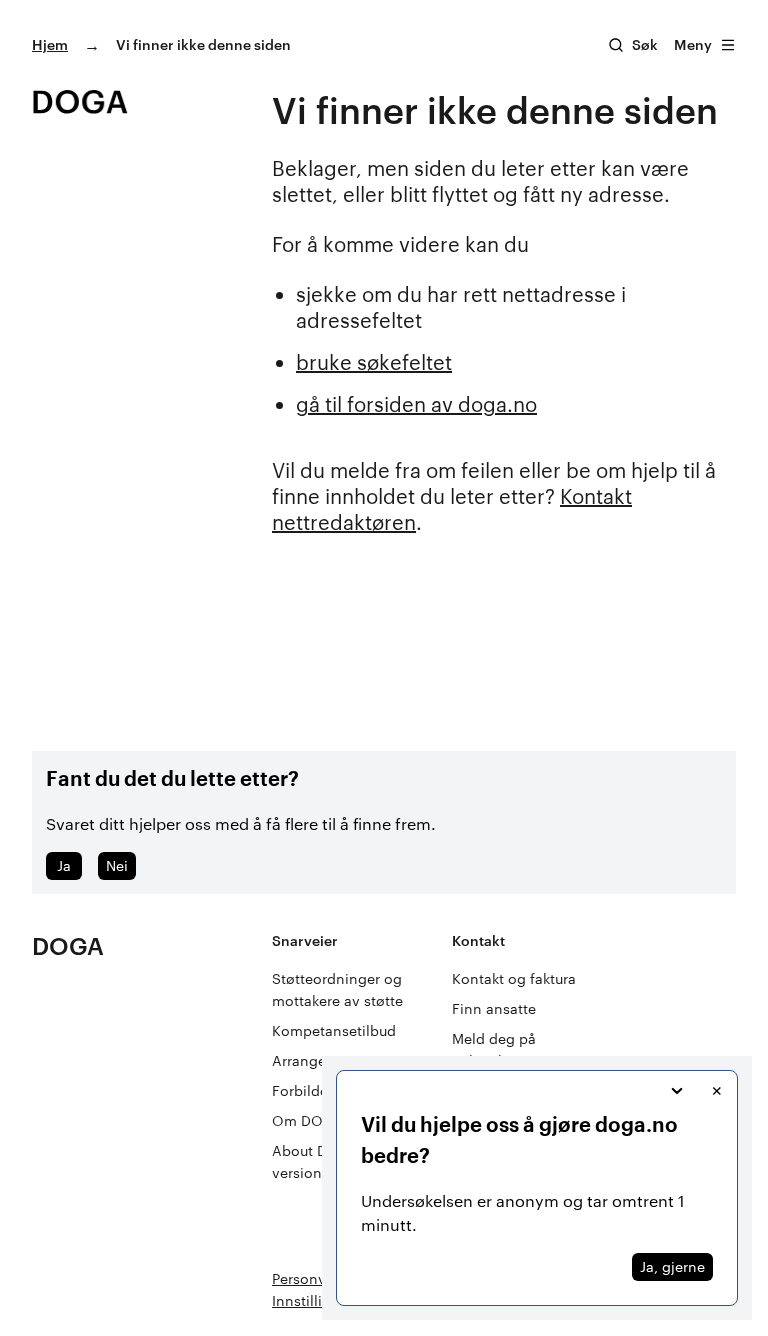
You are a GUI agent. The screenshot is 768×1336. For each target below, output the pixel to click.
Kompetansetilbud (334, 1030)
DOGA (68, 945)
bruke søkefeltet (374, 362)
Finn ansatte (494, 1008)
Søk (645, 44)
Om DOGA (307, 1120)
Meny (693, 44)
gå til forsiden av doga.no (416, 404)
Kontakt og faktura (514, 978)
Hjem (50, 44)
